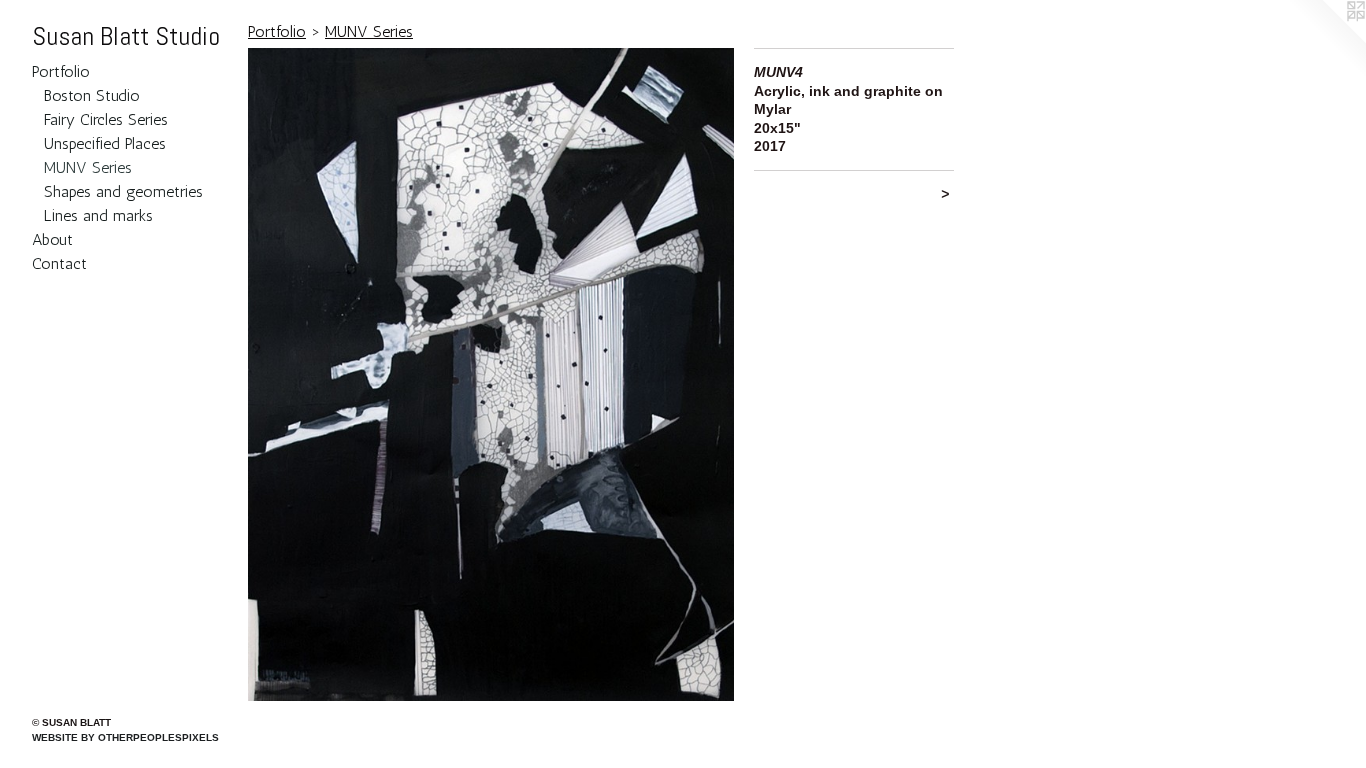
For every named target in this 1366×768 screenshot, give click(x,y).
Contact (59, 263)
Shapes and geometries (123, 191)
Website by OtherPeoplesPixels (125, 737)
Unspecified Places (105, 143)
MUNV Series (88, 167)
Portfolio (61, 71)
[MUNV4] (491, 374)
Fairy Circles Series (106, 119)
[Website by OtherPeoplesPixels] (1326, 40)
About (52, 239)
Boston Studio (92, 95)
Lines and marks (98, 215)
